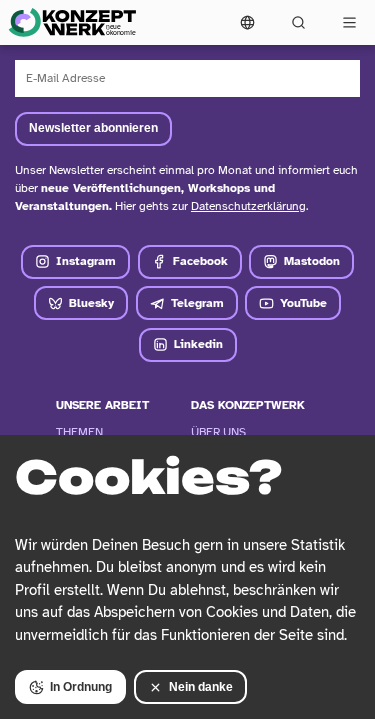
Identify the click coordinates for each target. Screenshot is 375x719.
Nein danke (201, 687)
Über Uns (218, 432)
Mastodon (312, 261)
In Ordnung (81, 687)
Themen (79, 432)
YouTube (303, 303)
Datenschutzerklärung (248, 206)
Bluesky (91, 303)
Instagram (86, 261)
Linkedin (198, 344)
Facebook (200, 261)
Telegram (197, 303)
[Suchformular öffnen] (298, 22)
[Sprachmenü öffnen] (247, 22)
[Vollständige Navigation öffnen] (349, 22)
